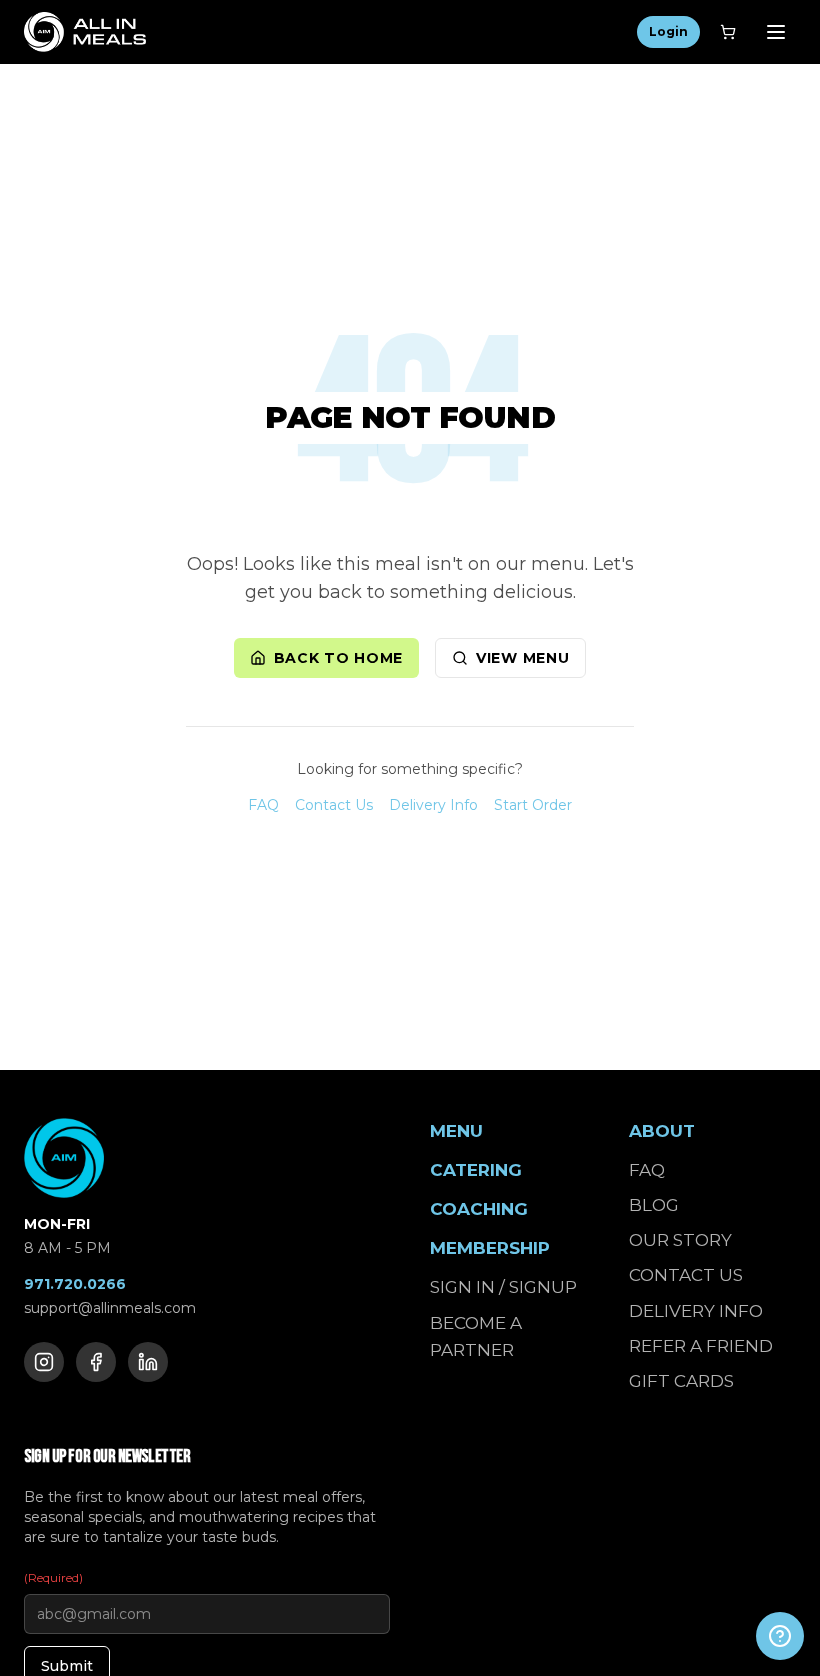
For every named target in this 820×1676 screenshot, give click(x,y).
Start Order (533, 805)
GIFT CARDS (681, 1381)
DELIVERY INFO (696, 1311)
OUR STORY (680, 1240)
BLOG (654, 1205)
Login (668, 31)
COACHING (479, 1209)
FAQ (263, 805)
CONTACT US (686, 1275)
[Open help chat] (780, 1636)
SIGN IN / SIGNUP (503, 1287)
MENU (456, 1131)
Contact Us (334, 805)
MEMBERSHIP (490, 1248)
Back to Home (338, 658)
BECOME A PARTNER (476, 1336)
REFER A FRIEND (701, 1346)
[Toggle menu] (776, 32)
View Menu (522, 658)
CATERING (476, 1170)
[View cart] (728, 32)
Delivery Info (433, 805)
